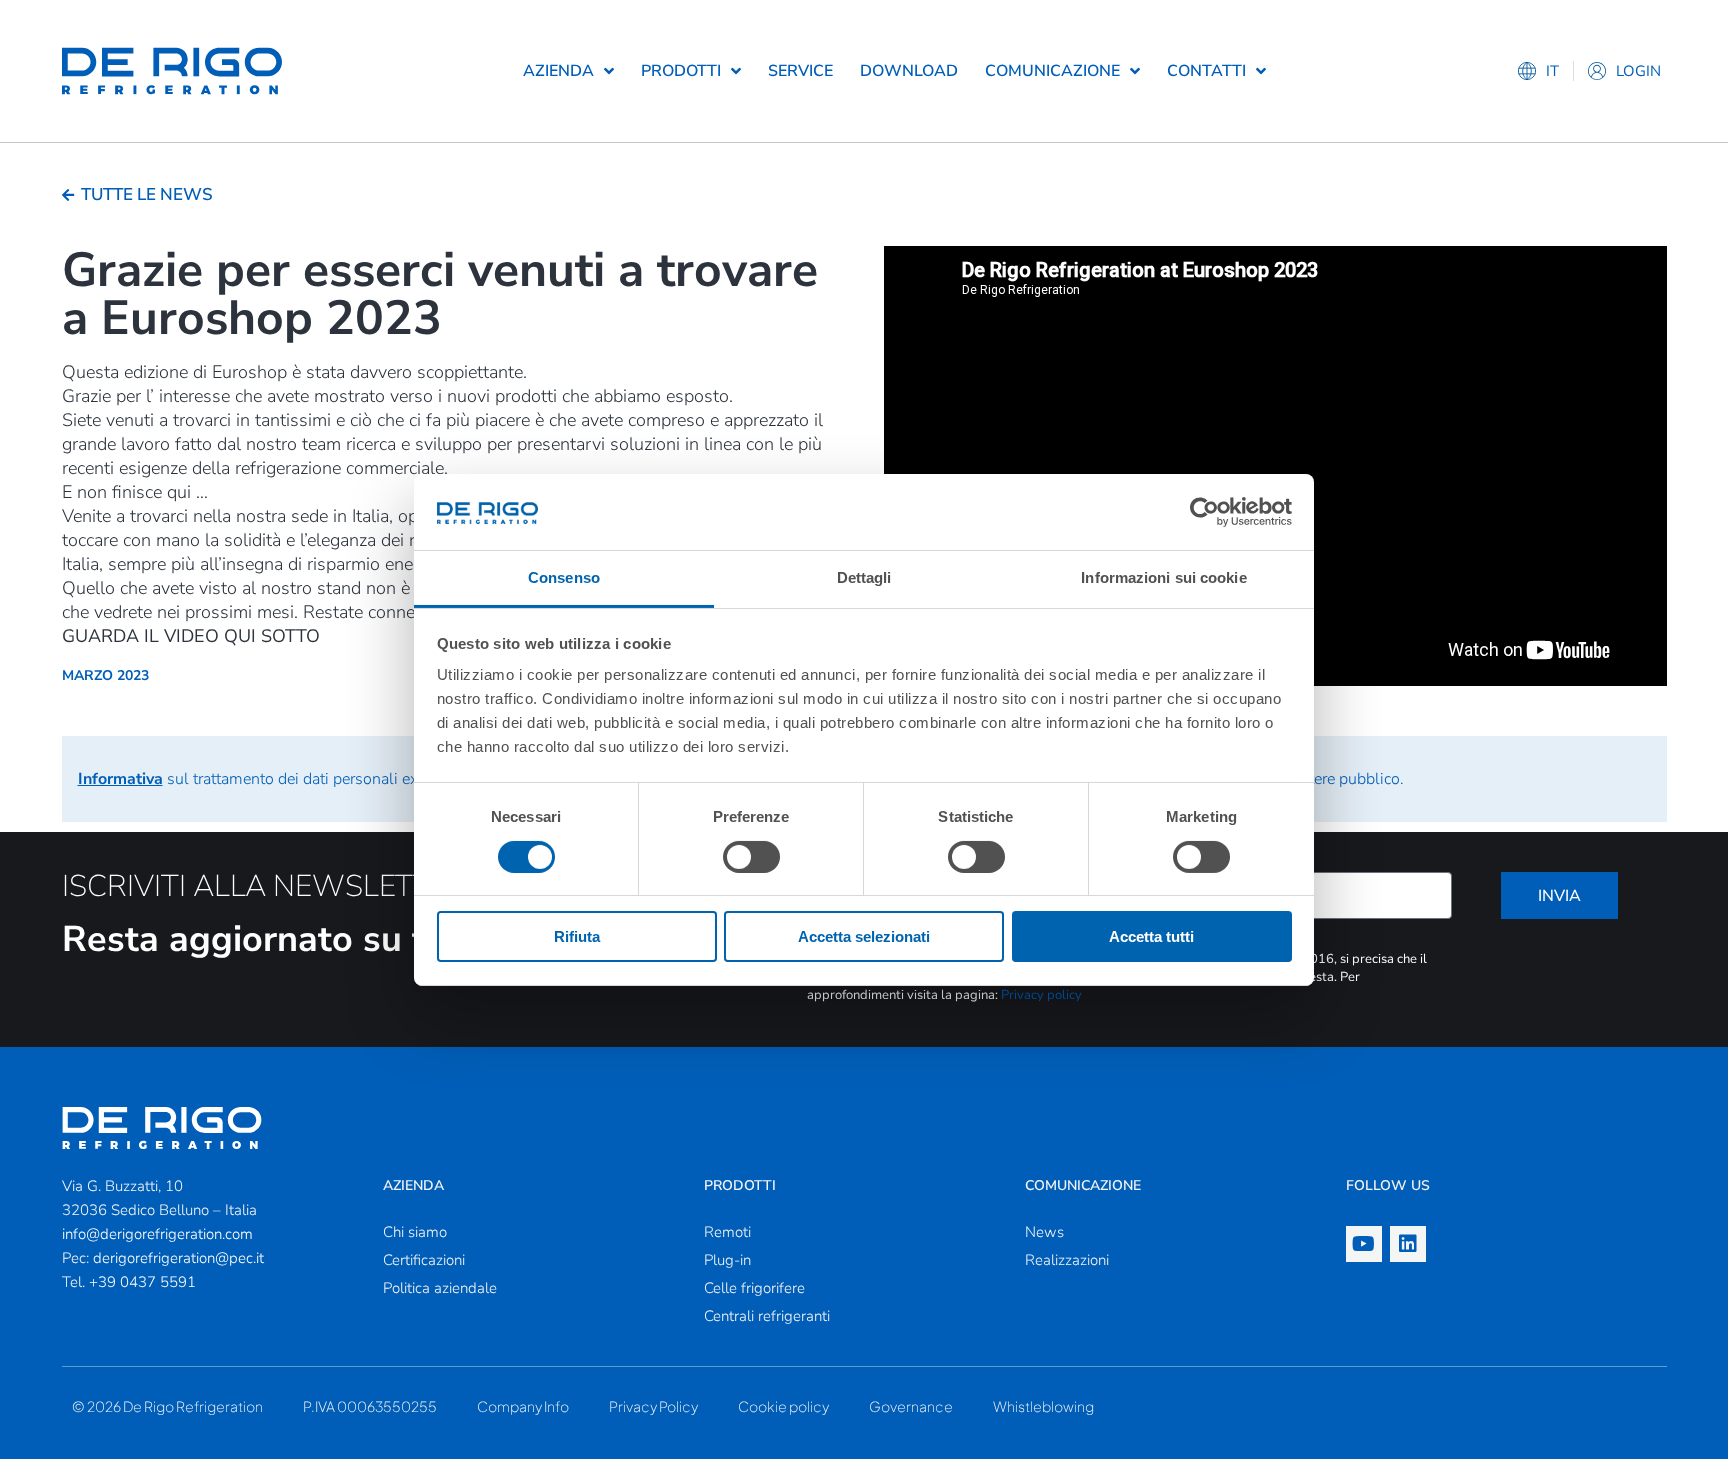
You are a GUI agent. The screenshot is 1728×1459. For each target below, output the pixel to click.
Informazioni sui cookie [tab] (1163, 577)
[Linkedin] (1408, 1244)
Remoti (727, 1232)
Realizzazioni (1067, 1260)
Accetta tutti (1151, 936)
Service (800, 71)
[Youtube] (1364, 1244)
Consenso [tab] (564, 577)
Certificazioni (424, 1260)
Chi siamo (415, 1232)
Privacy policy (1041, 995)
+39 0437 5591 (142, 1282)
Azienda (558, 71)
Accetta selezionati (864, 936)
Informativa (120, 779)
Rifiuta (577, 936)
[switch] (751, 857)
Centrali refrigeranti (767, 1316)
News (1044, 1232)
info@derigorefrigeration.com (157, 1234)
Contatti (1206, 71)
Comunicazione (1052, 71)
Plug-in (727, 1260)
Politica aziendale (440, 1288)
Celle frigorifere (754, 1288)
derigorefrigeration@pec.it (178, 1258)
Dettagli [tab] (864, 577)
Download (909, 71)
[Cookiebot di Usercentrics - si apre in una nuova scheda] (1204, 512)
